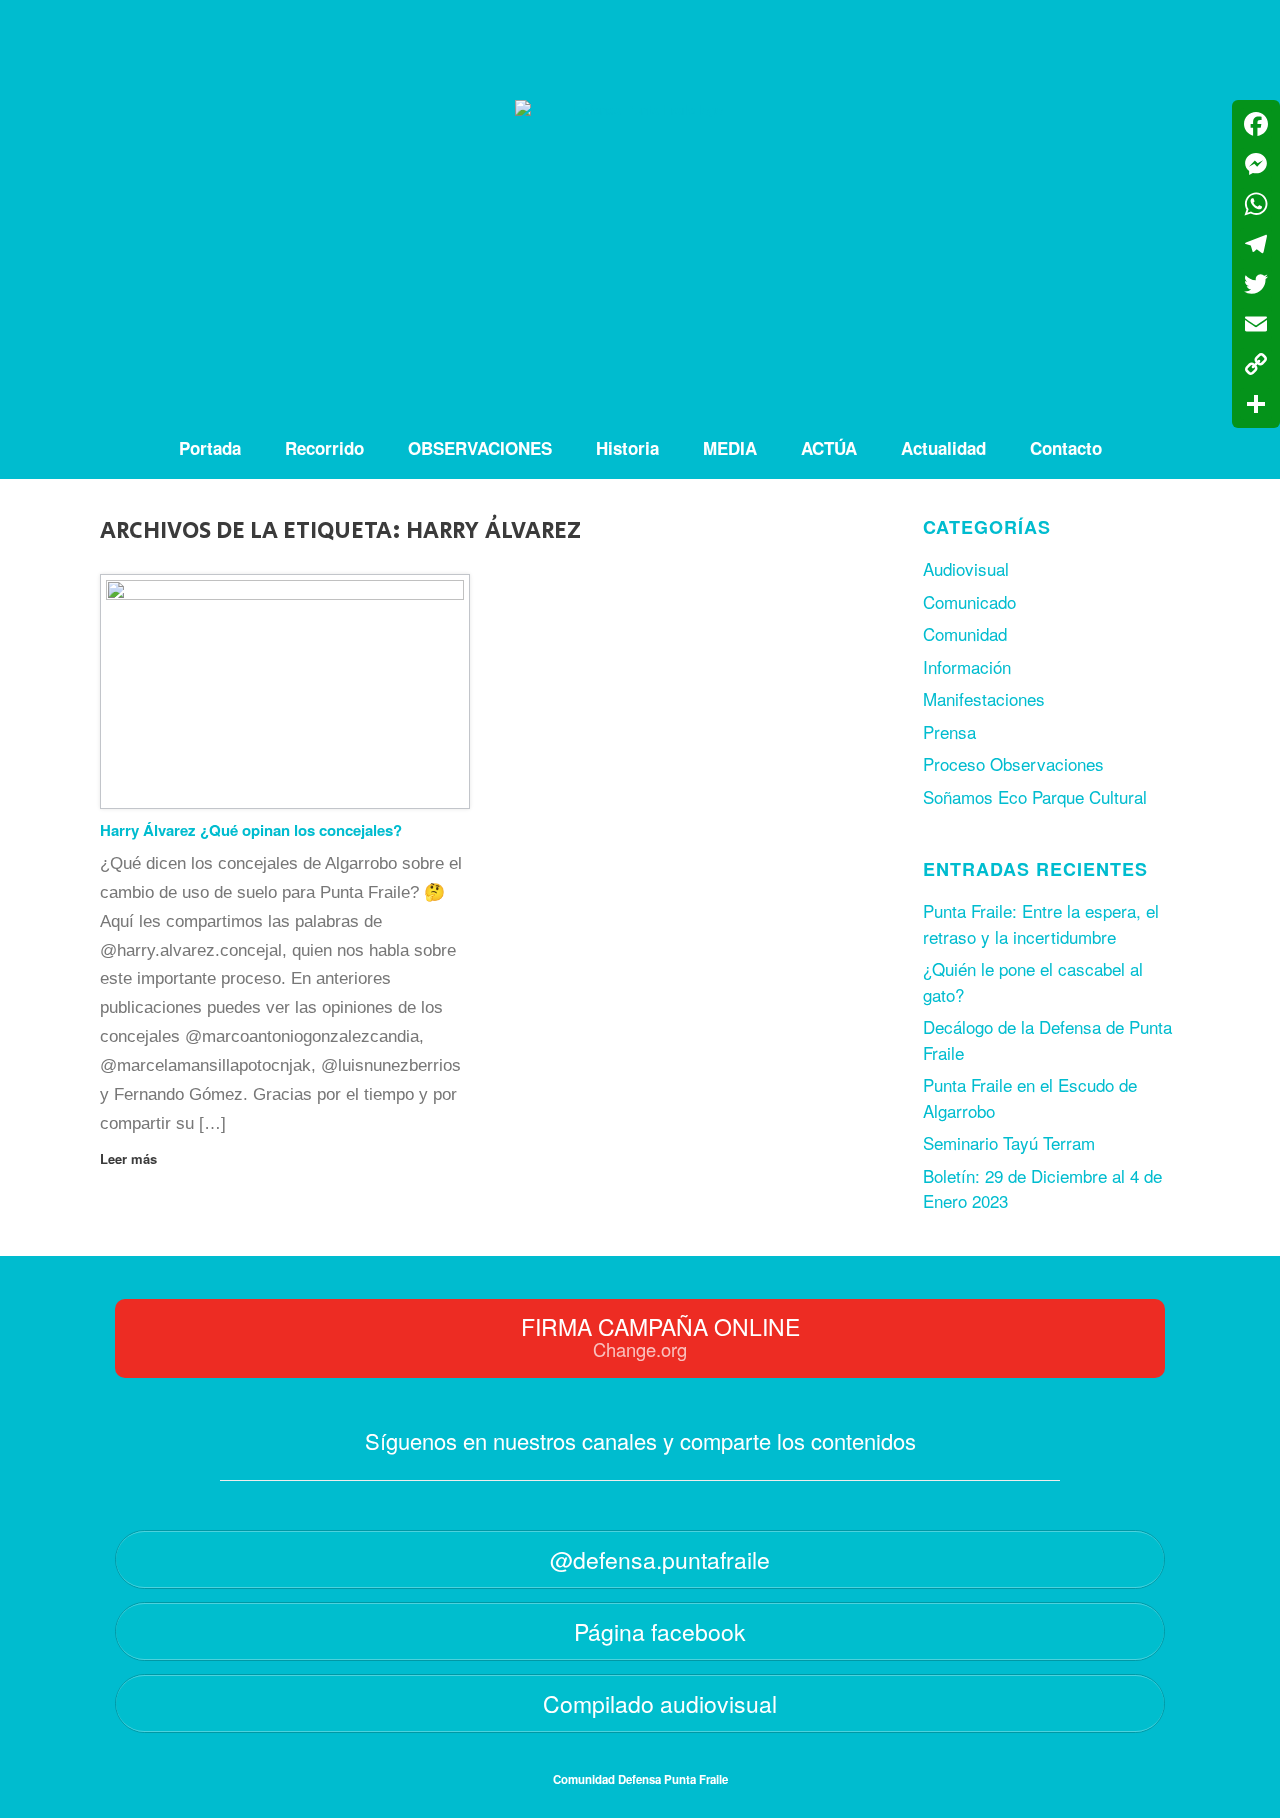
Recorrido (324, 448)
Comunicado (969, 601)
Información (967, 666)
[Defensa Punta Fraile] (640, 209)
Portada (210, 448)
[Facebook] (1256, 124)
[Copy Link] (1256, 364)
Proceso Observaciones (1013, 763)
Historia (627, 448)
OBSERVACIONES (480, 448)
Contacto (1066, 448)
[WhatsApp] (1256, 204)
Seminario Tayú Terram (1009, 1142)
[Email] (1256, 324)
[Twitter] (1256, 284)
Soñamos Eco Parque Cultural (1035, 796)
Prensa (949, 731)
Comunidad (965, 633)
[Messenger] (1256, 164)
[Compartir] (1256, 404)
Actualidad (943, 448)
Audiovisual (966, 568)
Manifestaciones (984, 698)
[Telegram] (1256, 244)
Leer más (130, 1158)
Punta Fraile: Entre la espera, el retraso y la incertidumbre (1041, 923)
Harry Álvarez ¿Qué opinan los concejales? (251, 830)
